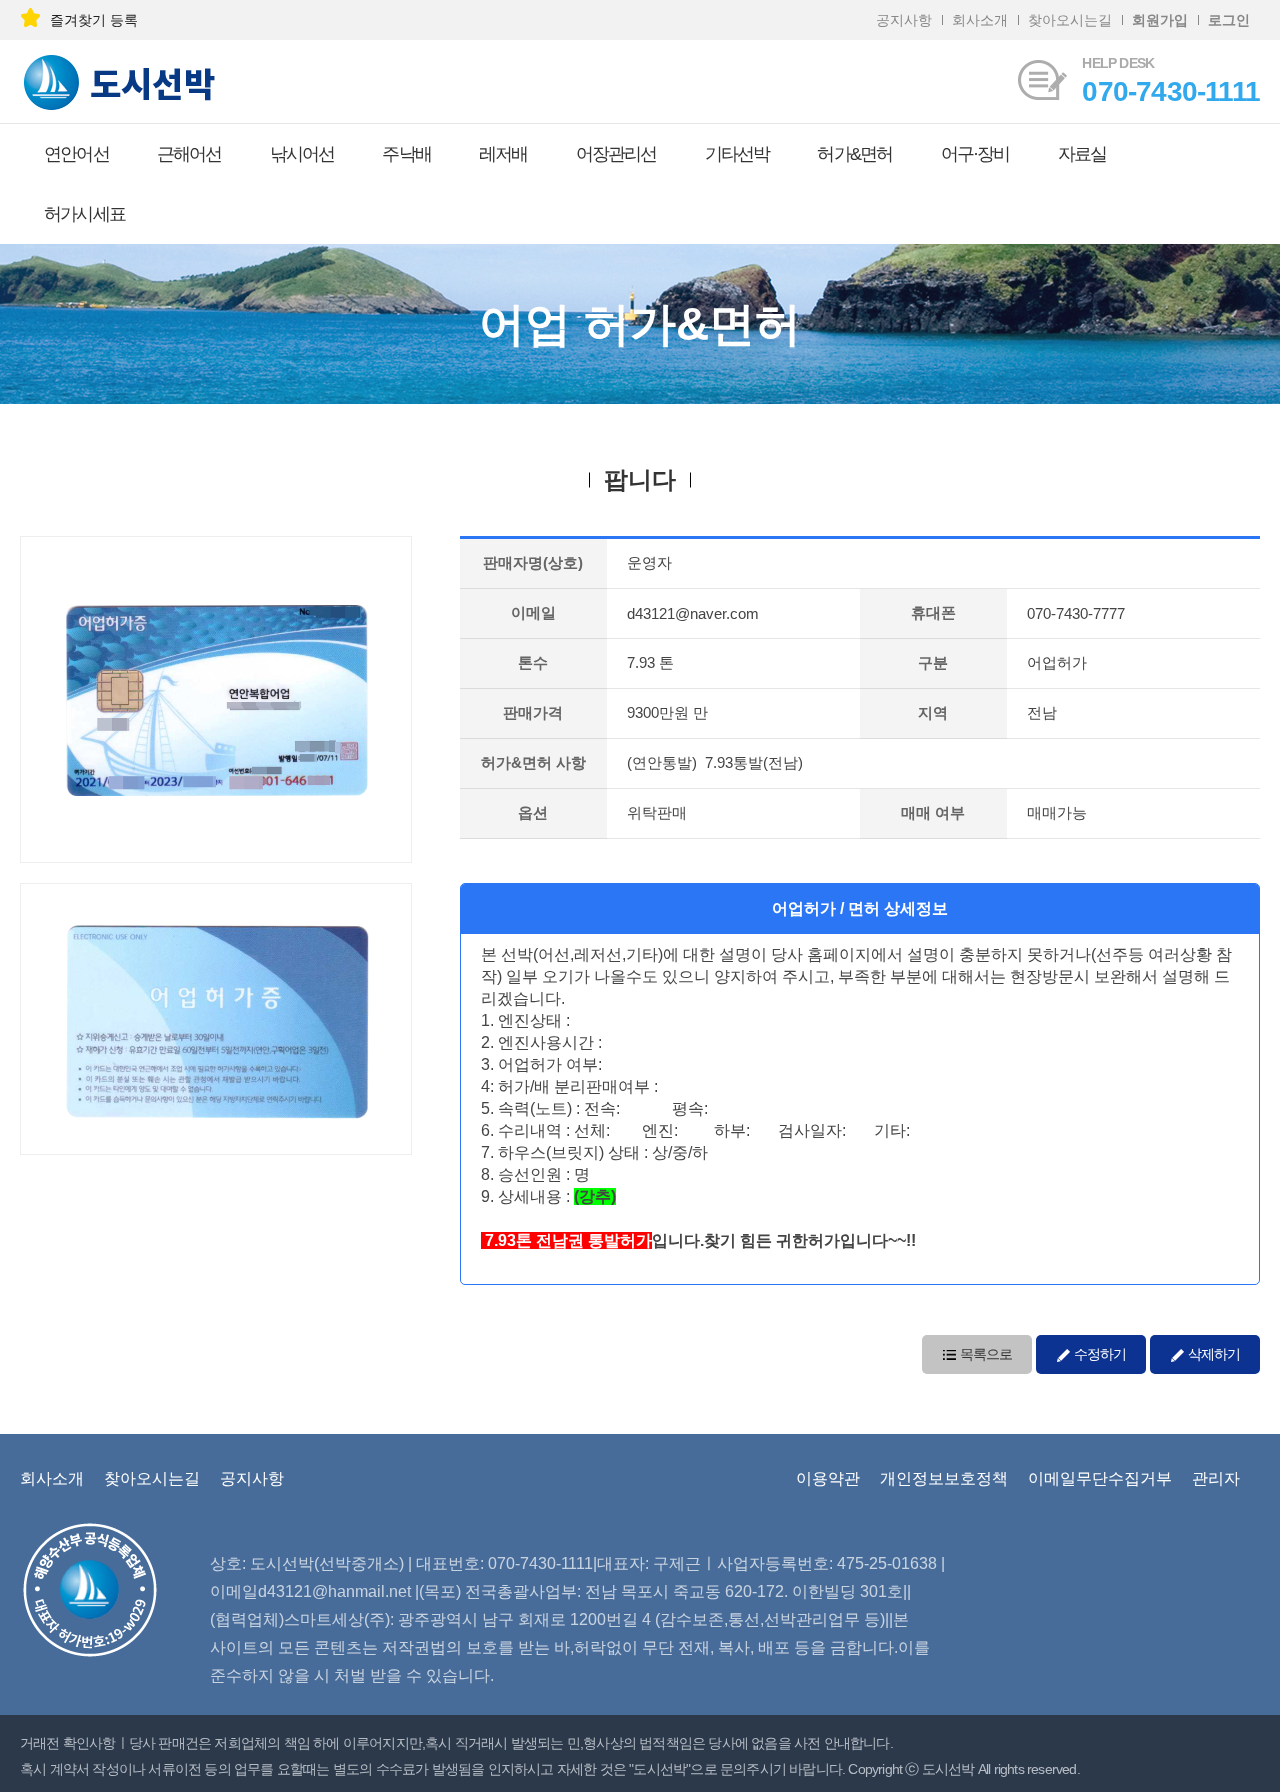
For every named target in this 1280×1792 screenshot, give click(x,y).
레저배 (503, 154)
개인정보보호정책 (944, 1478)
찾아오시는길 (1070, 20)
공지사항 (904, 20)
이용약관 (828, 1478)
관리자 (1216, 1478)
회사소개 (980, 20)
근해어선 (189, 154)
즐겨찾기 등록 (94, 20)
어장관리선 (616, 154)
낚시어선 (302, 154)
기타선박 (737, 154)
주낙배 (406, 154)
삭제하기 (1212, 1354)
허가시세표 (84, 214)
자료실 (1082, 154)
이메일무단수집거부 (1100, 1478)
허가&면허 (854, 154)
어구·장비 (975, 154)
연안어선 (76, 154)
